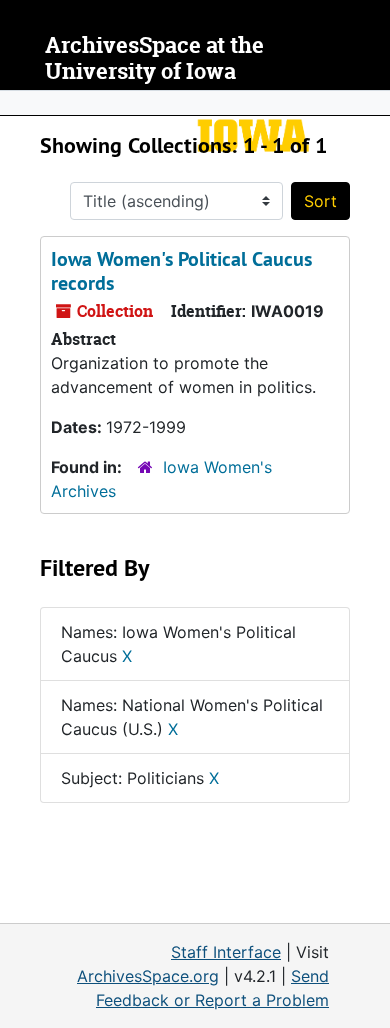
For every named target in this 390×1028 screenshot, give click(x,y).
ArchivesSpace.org (148, 976)
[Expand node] (370, 103)
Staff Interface (226, 952)
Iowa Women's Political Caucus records (181, 271)
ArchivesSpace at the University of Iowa (154, 58)
